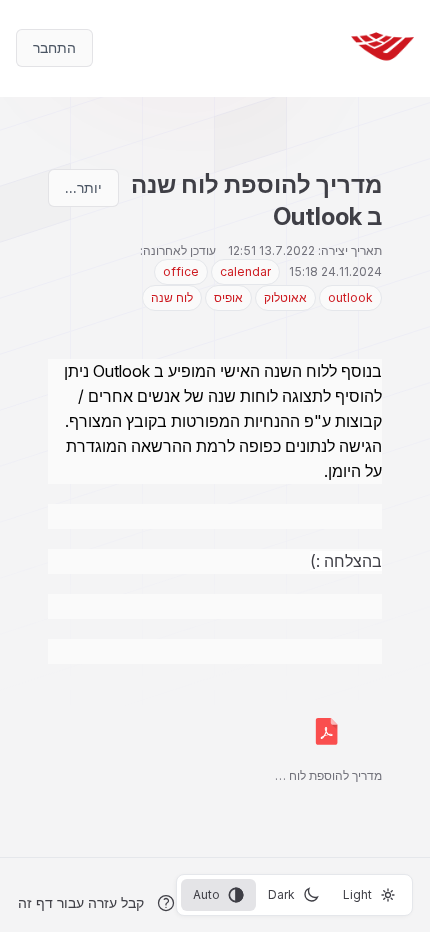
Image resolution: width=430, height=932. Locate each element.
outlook (350, 297)
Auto (206, 894)
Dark (281, 894)
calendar (245, 271)
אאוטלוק (285, 297)
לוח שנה (172, 297)
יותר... (83, 187)
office (181, 271)
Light (357, 894)
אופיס (228, 297)
